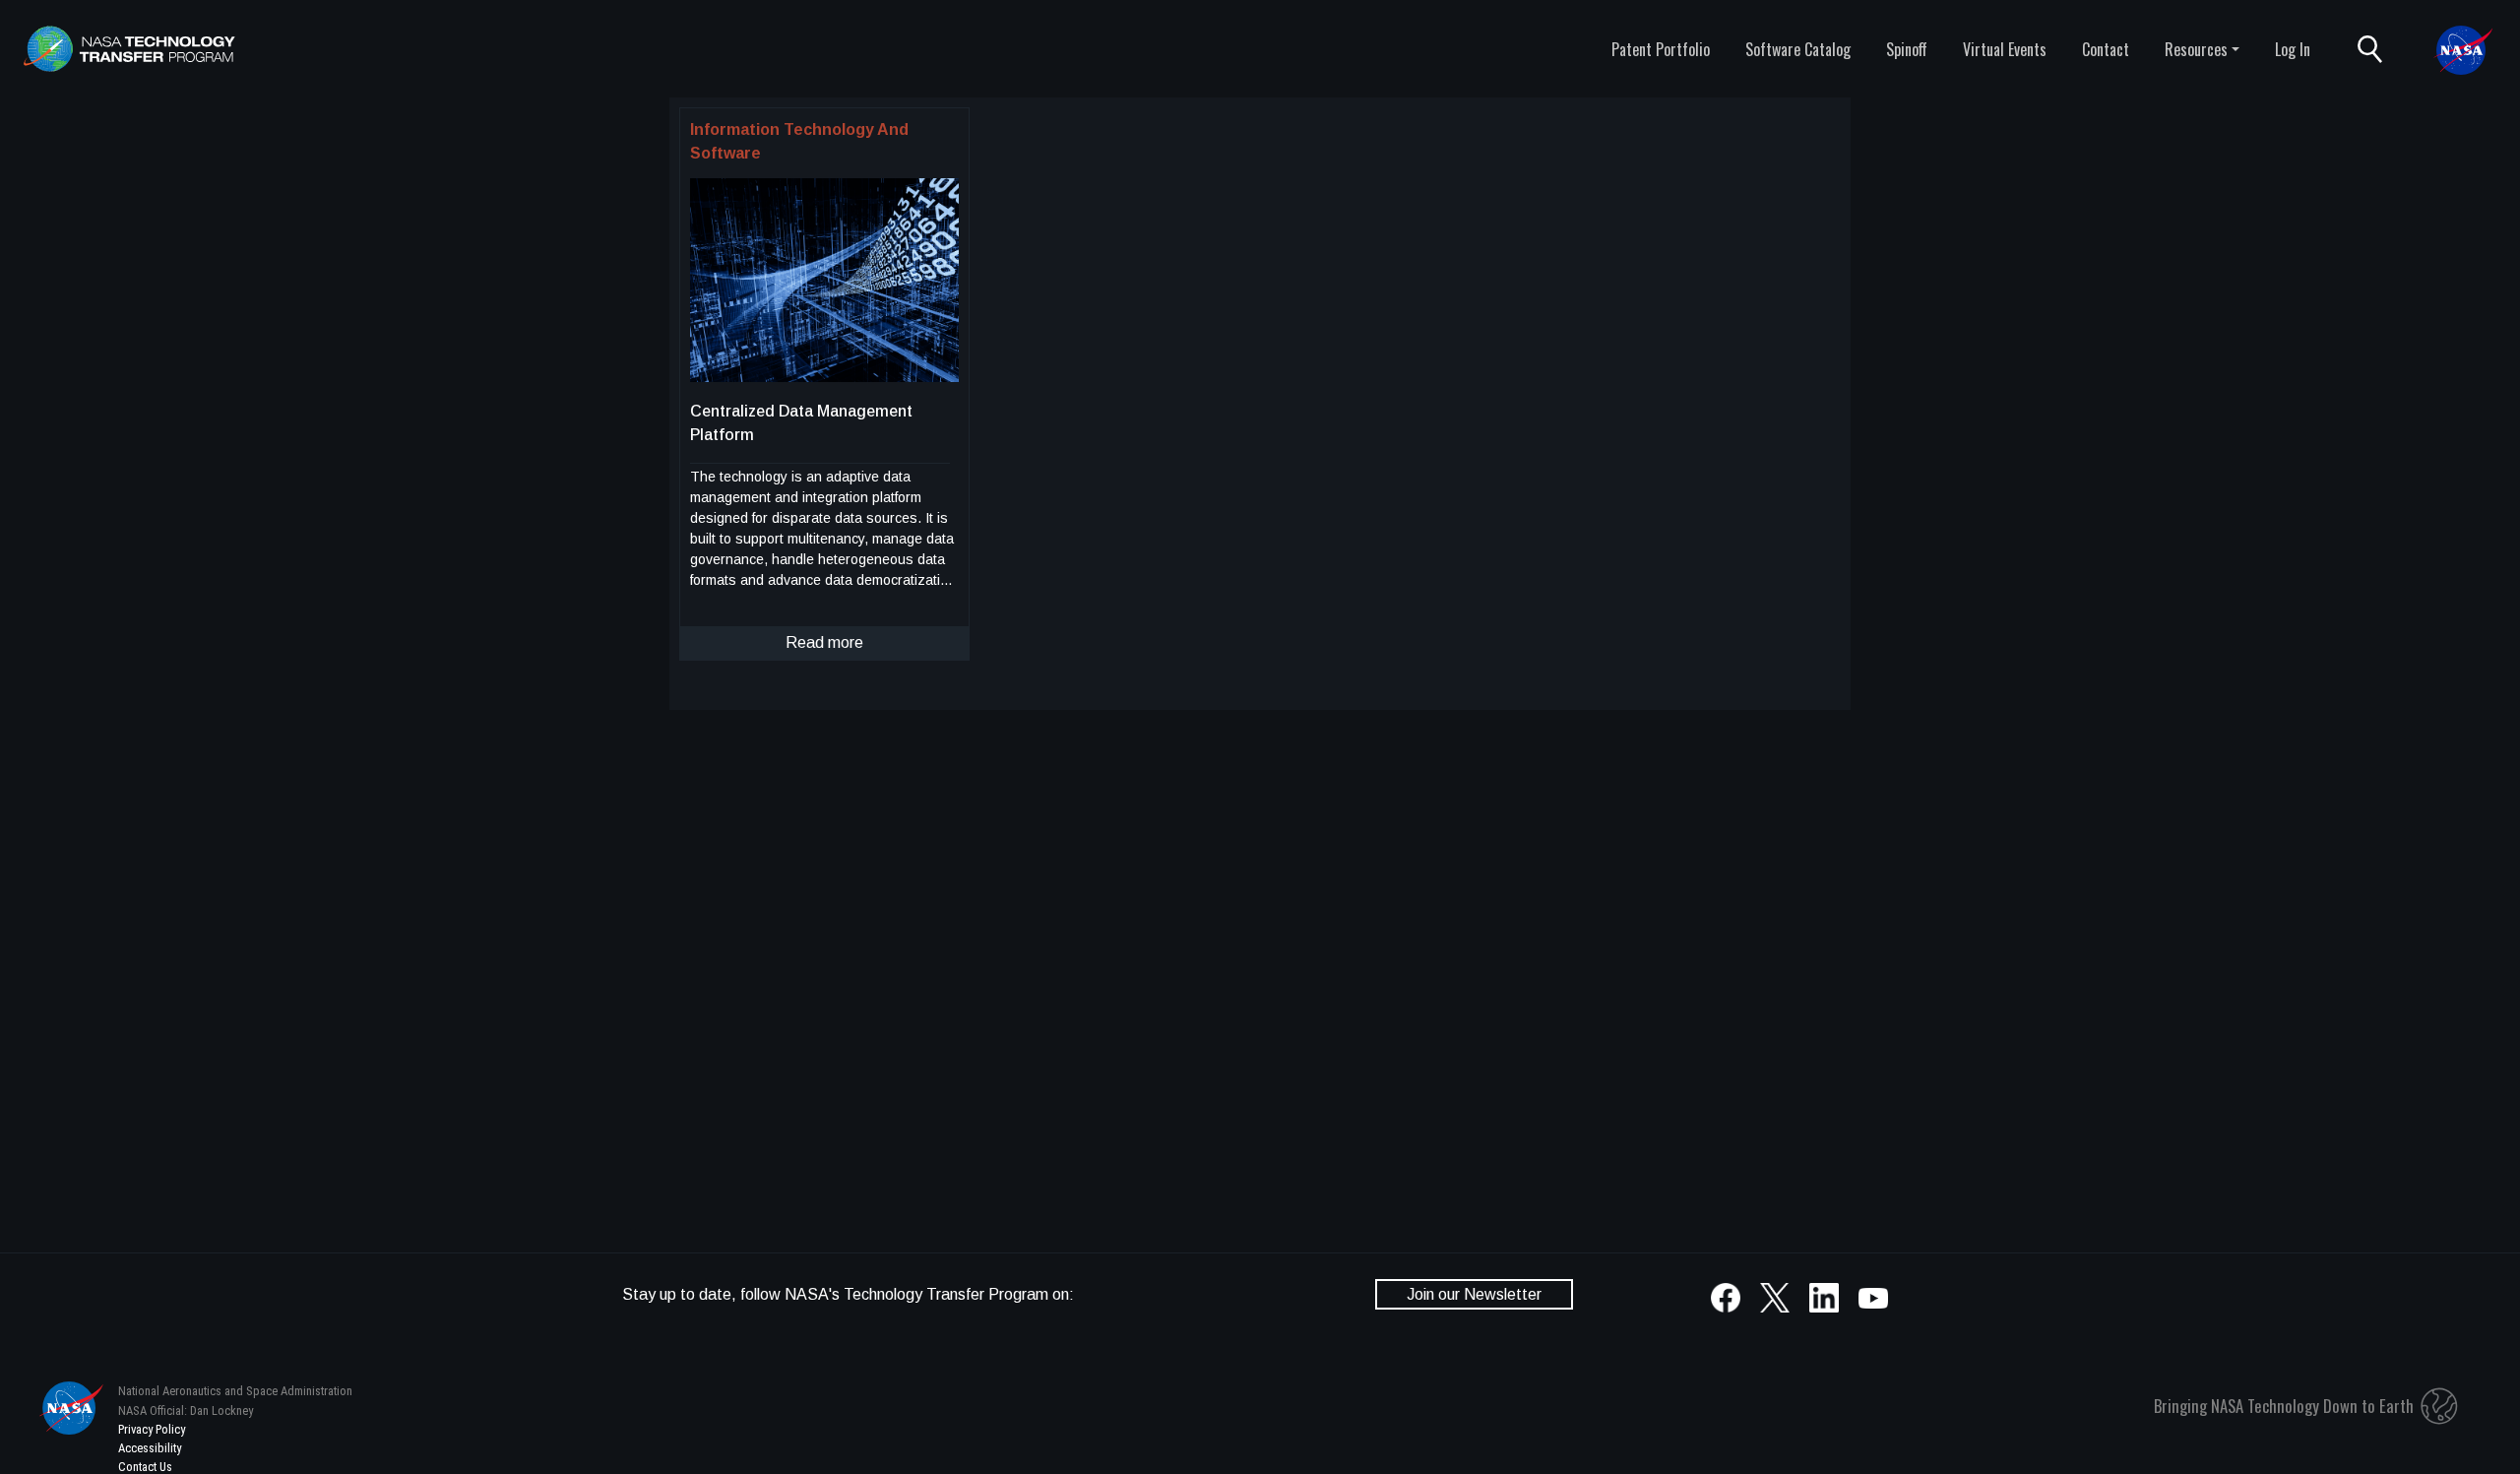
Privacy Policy (152, 1429)
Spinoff (1907, 49)
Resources (2196, 49)
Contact (2106, 49)
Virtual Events (2005, 49)
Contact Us (145, 1467)
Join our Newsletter (1474, 1294)
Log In (2293, 49)
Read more (824, 642)
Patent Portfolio (1661, 49)
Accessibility (150, 1448)
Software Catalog (1798, 49)
